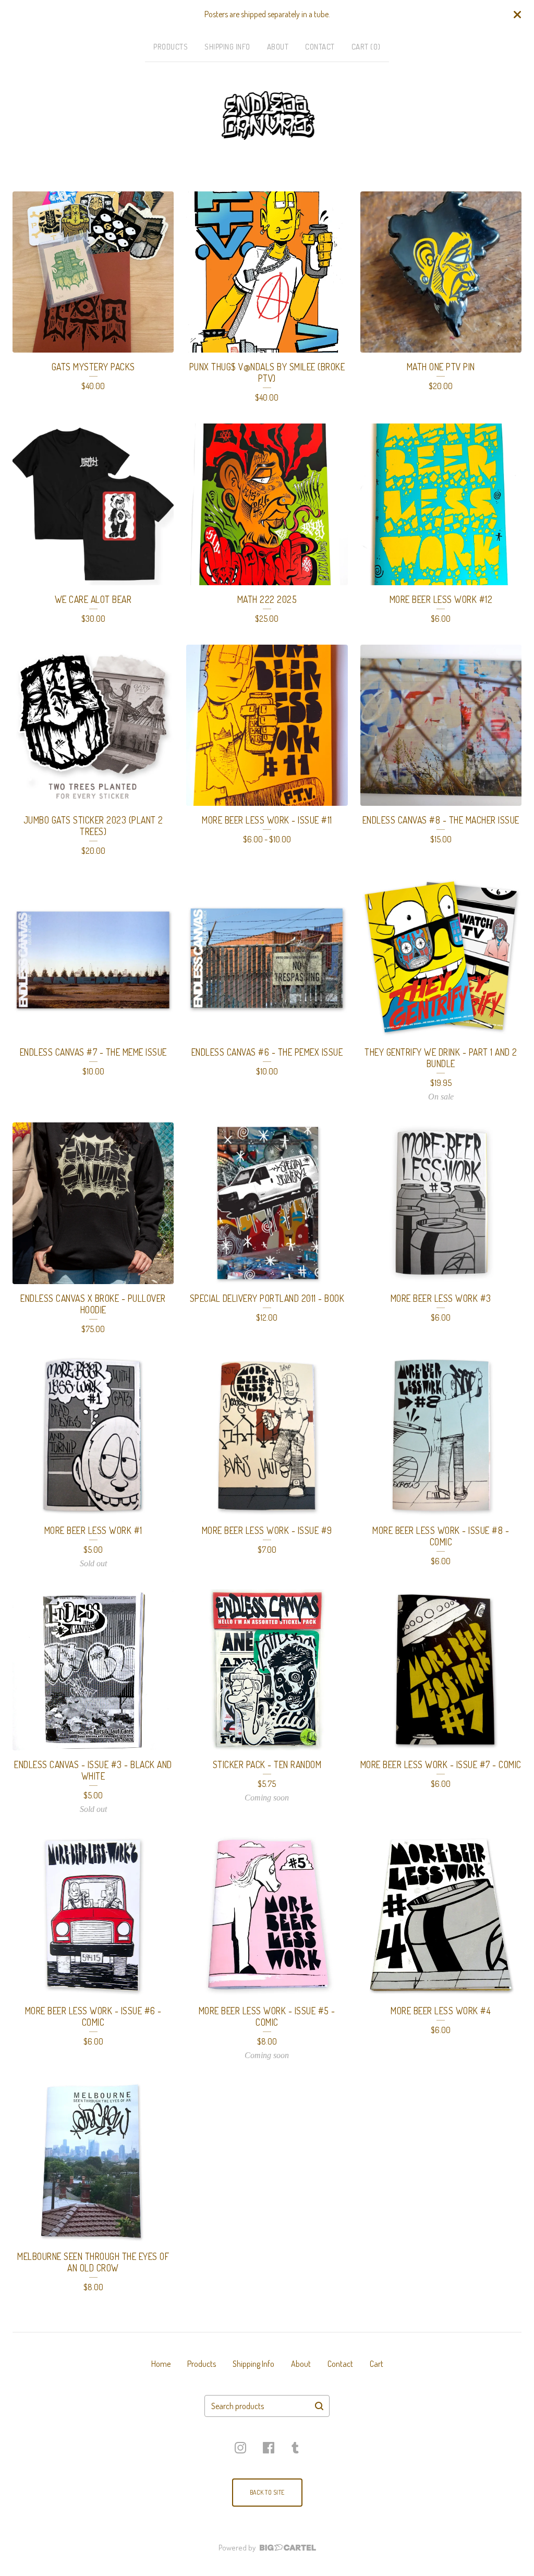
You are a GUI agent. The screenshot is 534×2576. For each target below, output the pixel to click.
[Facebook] (269, 2448)
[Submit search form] (319, 2406)
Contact (320, 47)
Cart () (366, 47)
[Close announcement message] (517, 15)
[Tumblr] (295, 2448)
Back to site (267, 2492)
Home (161, 2364)
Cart (377, 2364)
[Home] (267, 116)
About (278, 47)
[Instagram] (240, 2448)
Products (171, 47)
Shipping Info (227, 47)
